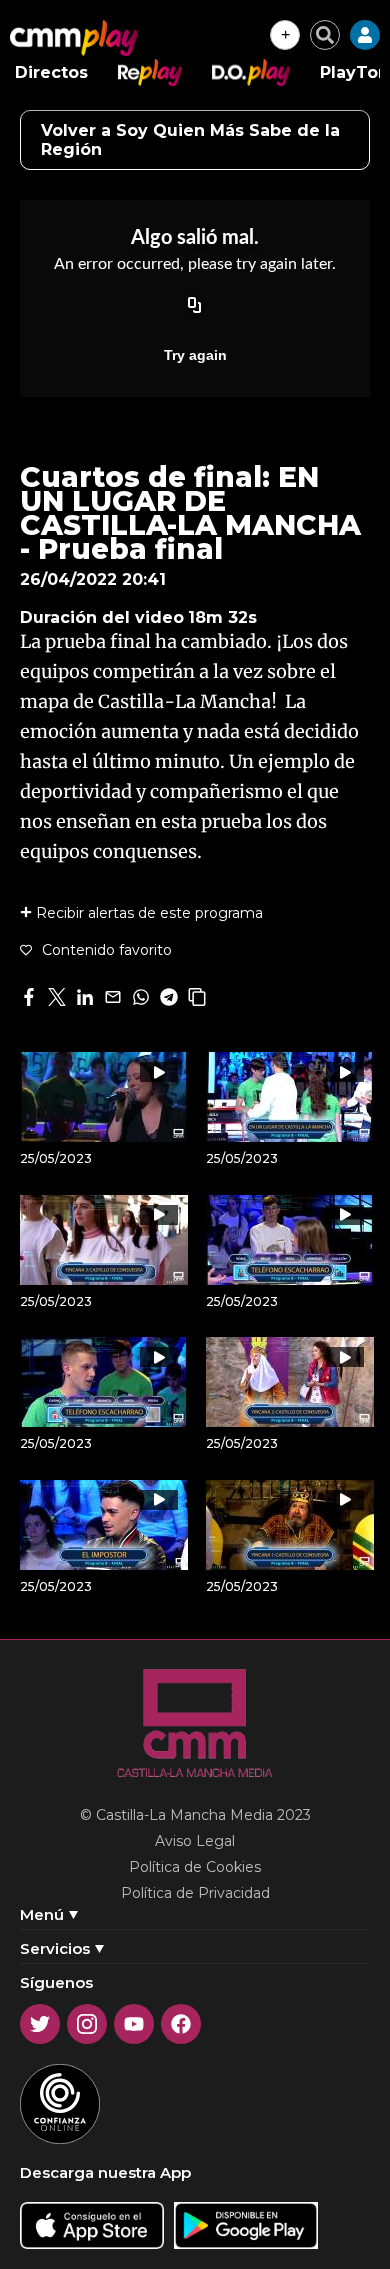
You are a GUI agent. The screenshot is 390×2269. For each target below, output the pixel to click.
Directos (51, 72)
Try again (195, 355)
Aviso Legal (195, 1841)
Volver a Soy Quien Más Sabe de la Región (190, 140)
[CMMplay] (74, 38)
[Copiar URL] (195, 307)
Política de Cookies (195, 1867)
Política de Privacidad (195, 1893)
